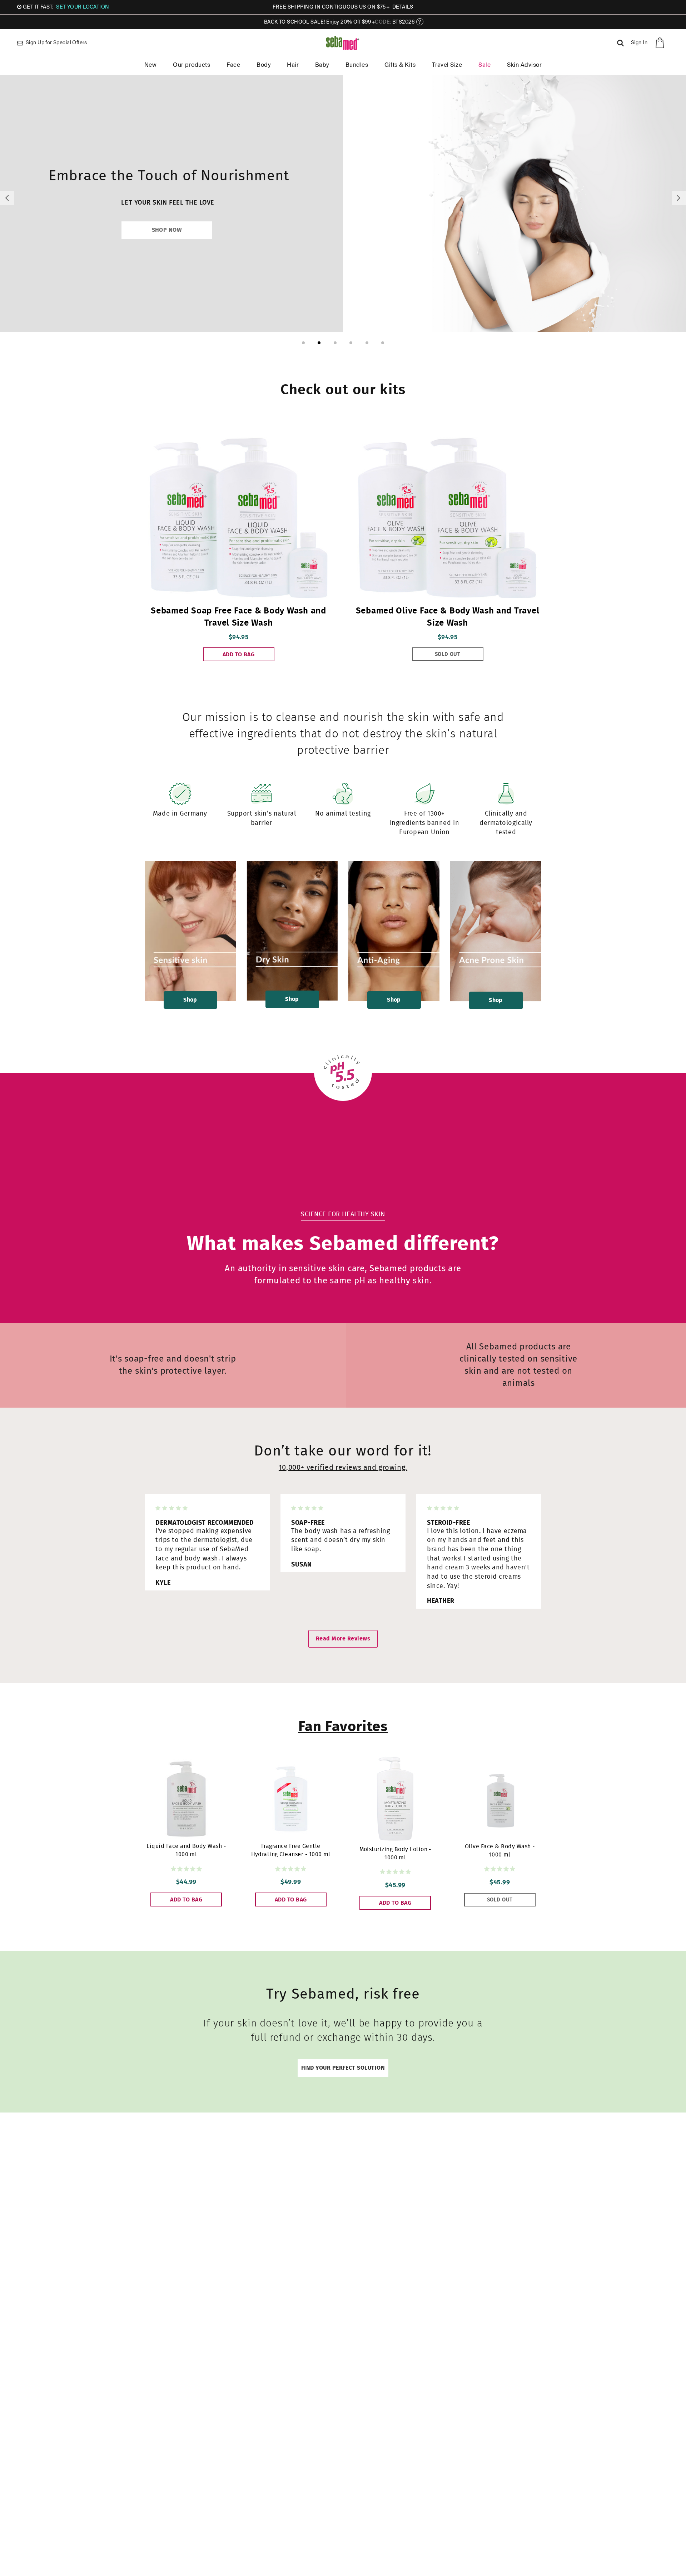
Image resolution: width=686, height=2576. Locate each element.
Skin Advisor (524, 65)
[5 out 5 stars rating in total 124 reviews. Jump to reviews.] (291, 1869)
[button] (7, 198)
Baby (322, 65)
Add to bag (239, 655)
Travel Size (447, 65)
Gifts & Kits (400, 65)
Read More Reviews (343, 1639)
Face (233, 65)
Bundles (357, 65)
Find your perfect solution (343, 2068)
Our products (192, 65)
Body (264, 65)
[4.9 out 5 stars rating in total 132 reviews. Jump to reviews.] (500, 1869)
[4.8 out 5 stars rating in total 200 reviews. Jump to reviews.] (395, 1872)
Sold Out (448, 654)
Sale (484, 65)
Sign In (639, 43)
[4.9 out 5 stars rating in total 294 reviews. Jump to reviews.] (186, 1869)
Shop (190, 1000)
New (150, 65)
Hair (293, 65)
